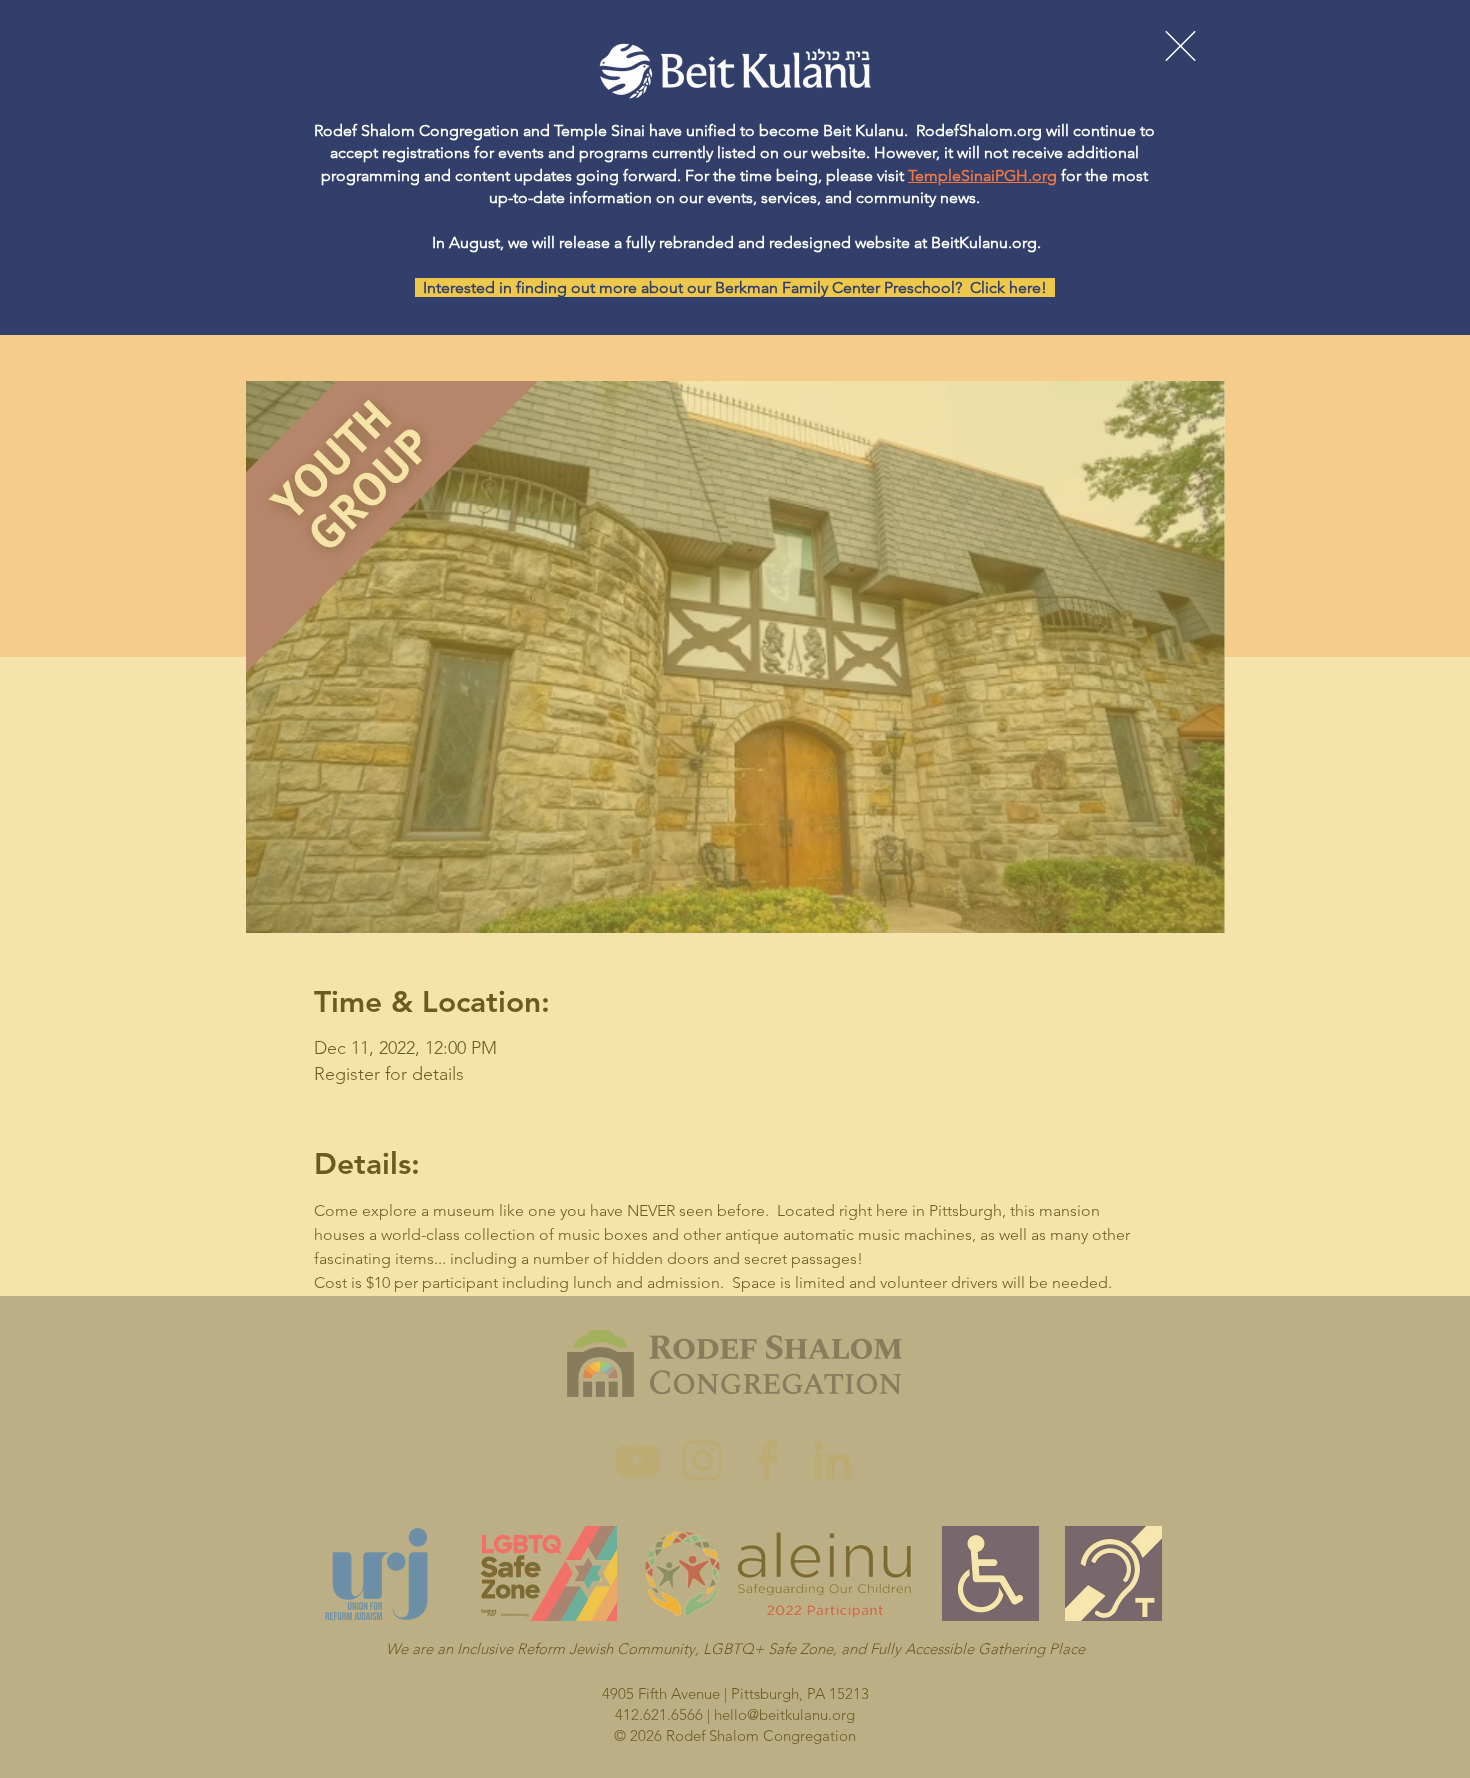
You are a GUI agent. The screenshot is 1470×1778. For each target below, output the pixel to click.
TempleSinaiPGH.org (982, 175)
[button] (1180, 46)
